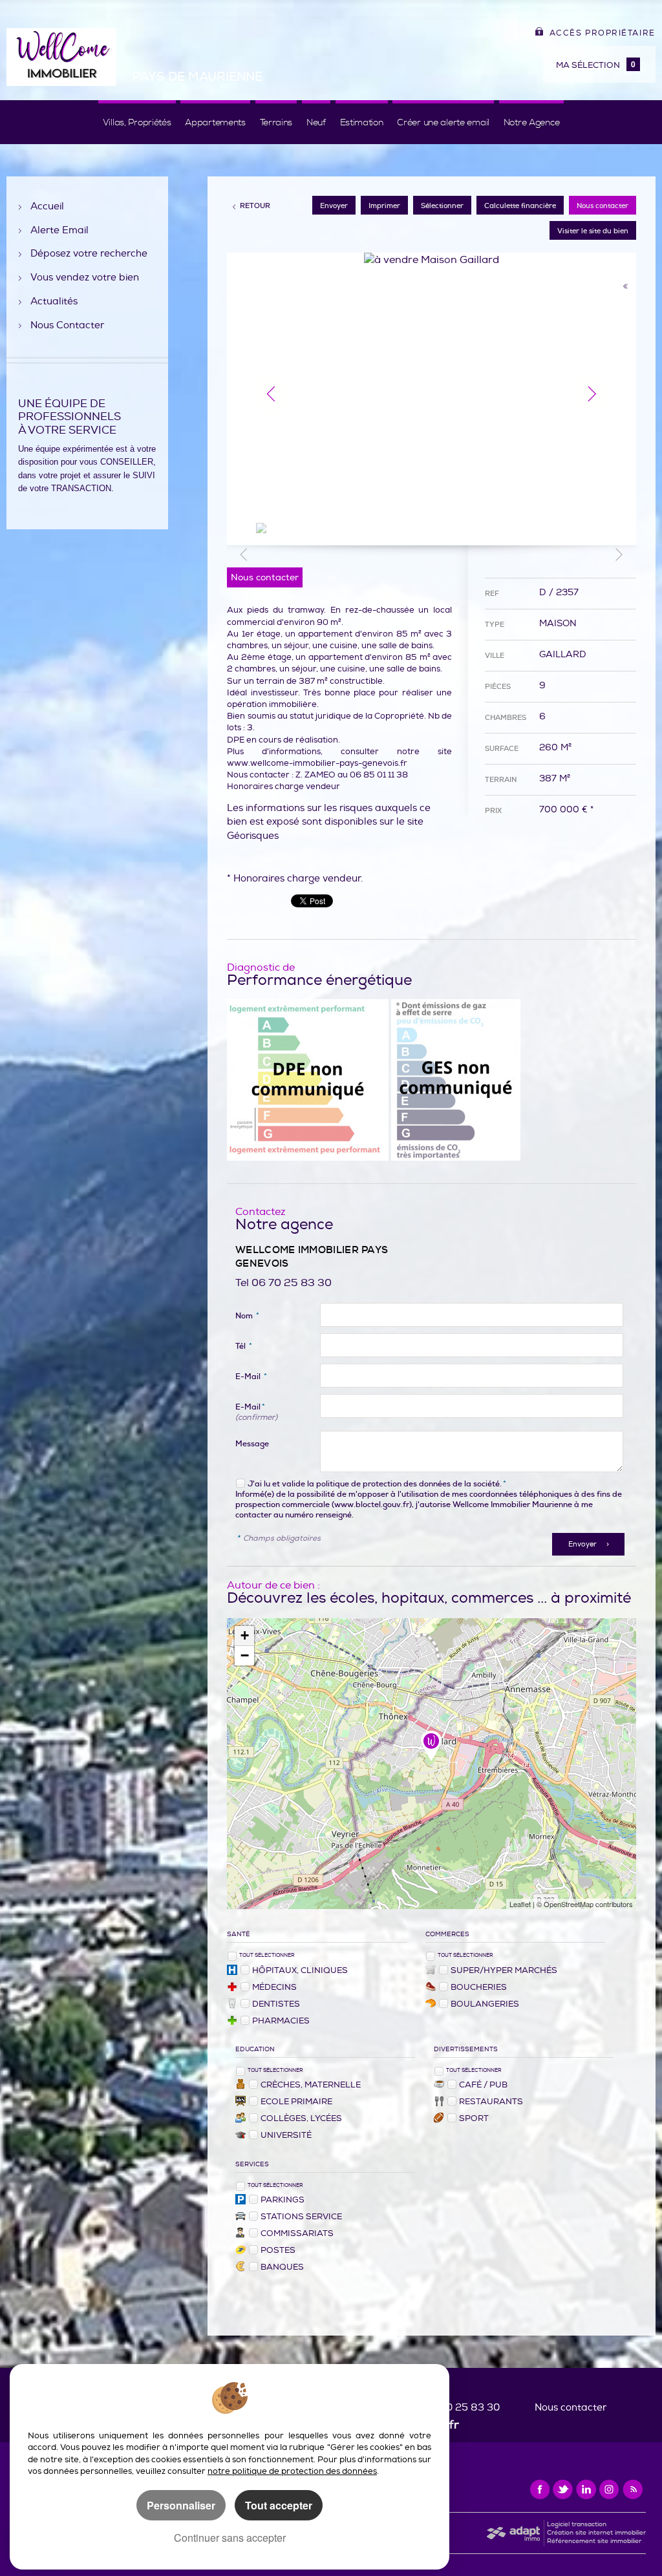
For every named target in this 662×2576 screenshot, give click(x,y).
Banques (282, 2267)
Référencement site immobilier (594, 2541)
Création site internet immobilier (596, 2533)
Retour (255, 206)
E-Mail (251, 1377)
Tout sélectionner (267, 1955)
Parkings (283, 2200)
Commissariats (297, 2233)
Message (252, 1444)
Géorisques (253, 836)
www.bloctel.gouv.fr (372, 1504)
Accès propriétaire (603, 33)
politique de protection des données (383, 1484)
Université (286, 2135)
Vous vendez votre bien (85, 278)
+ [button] (245, 1635)
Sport (474, 2118)
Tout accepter (279, 2505)
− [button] (245, 1655)
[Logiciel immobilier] (513, 2533)
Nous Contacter (67, 326)
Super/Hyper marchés (504, 1970)
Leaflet (520, 1904)
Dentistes (276, 2004)
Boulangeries (485, 2004)
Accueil (47, 207)
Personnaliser (181, 2505)
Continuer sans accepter (230, 2538)
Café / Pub (483, 2085)
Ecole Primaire (296, 2102)
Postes (278, 2250)
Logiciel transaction (577, 2524)
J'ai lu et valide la (282, 1484)
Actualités (54, 302)
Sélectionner (442, 206)
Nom (247, 1316)
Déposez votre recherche (89, 254)
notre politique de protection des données (292, 2471)
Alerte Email (59, 231)
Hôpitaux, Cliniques (300, 1970)
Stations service (301, 2217)
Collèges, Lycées (301, 2118)
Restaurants (491, 2102)
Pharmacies (281, 2021)
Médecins (274, 1987)
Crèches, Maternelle (311, 2085)
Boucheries (479, 1987)
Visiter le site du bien (593, 231)
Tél (244, 1346)
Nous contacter (603, 206)
